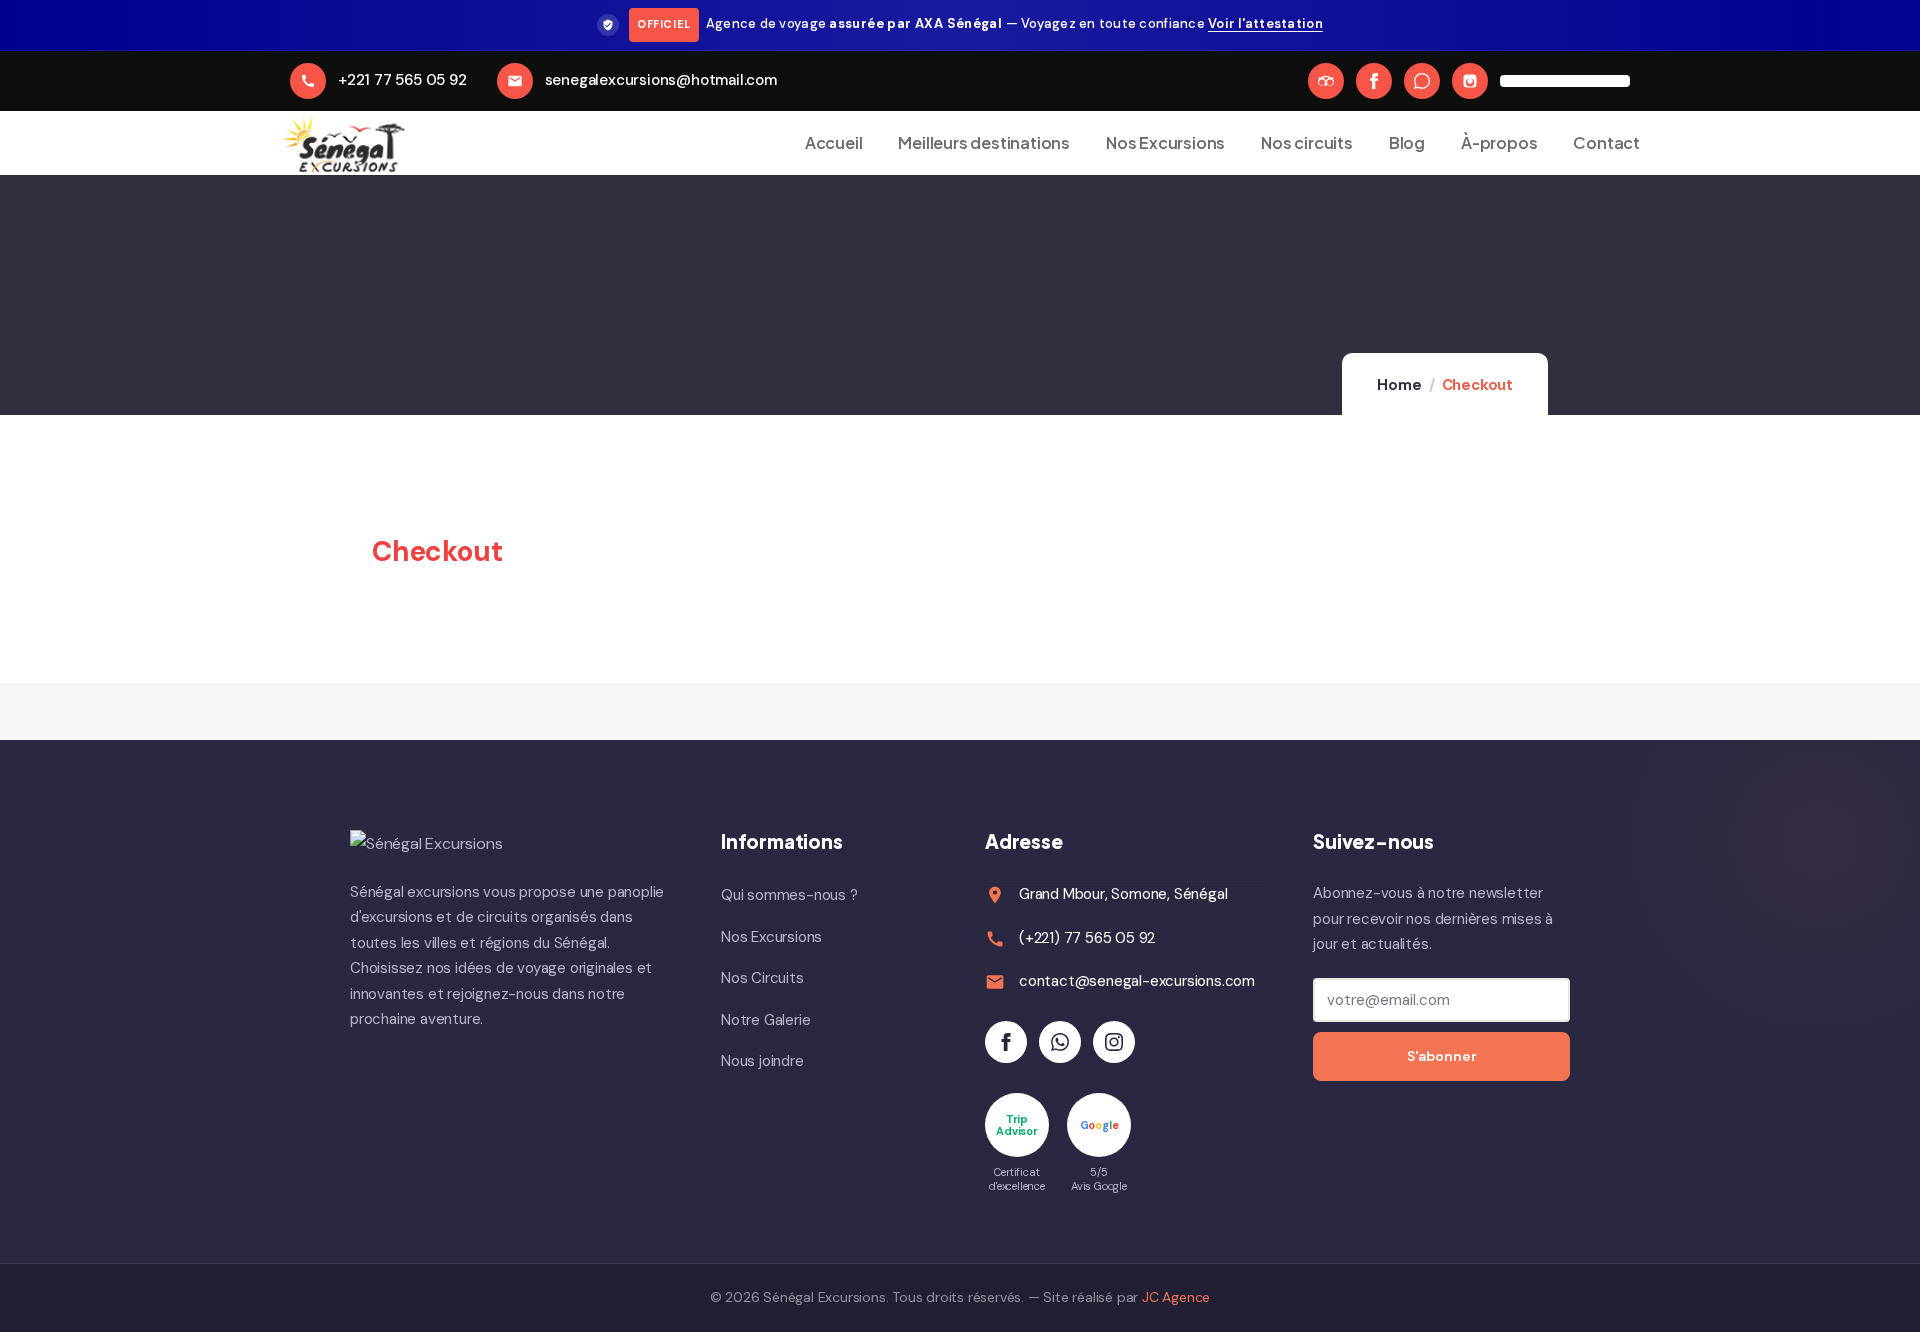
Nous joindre (762, 1061)
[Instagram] (1470, 81)
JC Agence (1176, 1297)
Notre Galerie (765, 1020)
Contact (1606, 142)
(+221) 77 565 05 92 (1087, 938)
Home (1399, 385)
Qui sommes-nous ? (789, 895)
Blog (1407, 142)
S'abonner (1442, 1056)
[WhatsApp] (1422, 81)
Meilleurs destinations (984, 142)
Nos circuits (1307, 142)
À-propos (1499, 142)
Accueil (834, 142)
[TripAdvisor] (1326, 81)
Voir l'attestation (1265, 23)
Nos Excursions (1165, 142)
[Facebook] (1374, 81)
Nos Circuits (762, 978)
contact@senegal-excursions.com (1137, 981)
